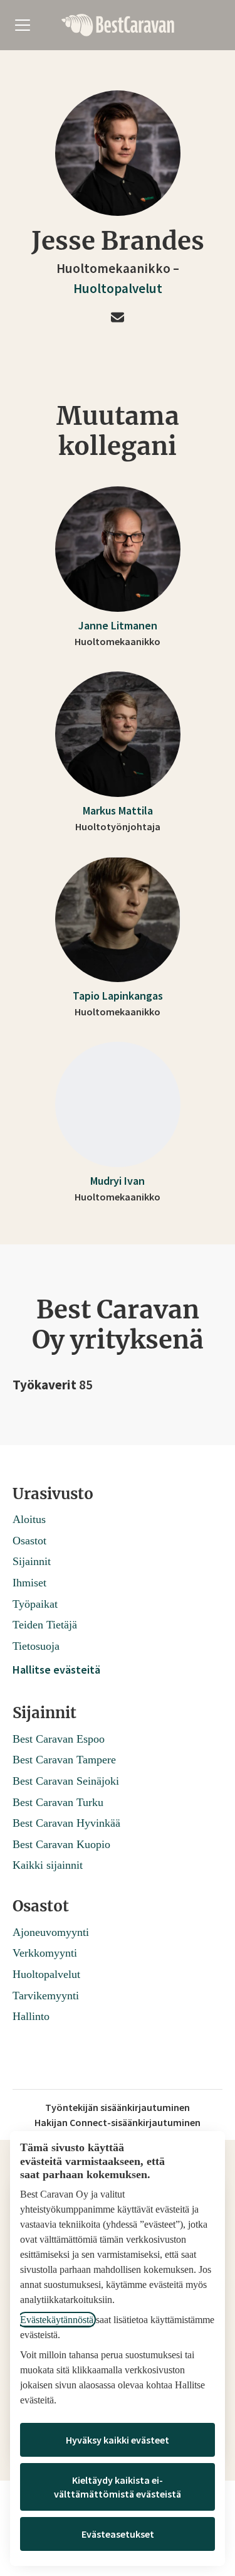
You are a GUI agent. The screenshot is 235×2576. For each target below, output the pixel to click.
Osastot (29, 1541)
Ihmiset (29, 1583)
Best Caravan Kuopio (61, 1844)
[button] (118, 318)
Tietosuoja (36, 1646)
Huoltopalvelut (118, 288)
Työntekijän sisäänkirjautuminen (118, 2107)
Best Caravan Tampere (64, 1760)
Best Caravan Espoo (59, 1739)
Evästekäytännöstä (57, 2320)
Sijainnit (32, 1561)
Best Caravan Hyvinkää (66, 1823)
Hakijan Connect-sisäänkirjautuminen (118, 2122)
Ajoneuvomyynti (51, 1932)
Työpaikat (35, 1604)
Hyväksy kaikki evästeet (118, 2440)
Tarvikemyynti (46, 1996)
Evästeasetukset (118, 2534)
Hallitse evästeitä (56, 1670)
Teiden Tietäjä (45, 1625)
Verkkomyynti (45, 1953)
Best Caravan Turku (58, 1802)
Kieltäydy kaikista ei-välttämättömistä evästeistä (118, 2487)
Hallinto (31, 2016)
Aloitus (29, 1519)
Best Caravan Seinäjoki (66, 1781)
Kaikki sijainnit (48, 1865)
